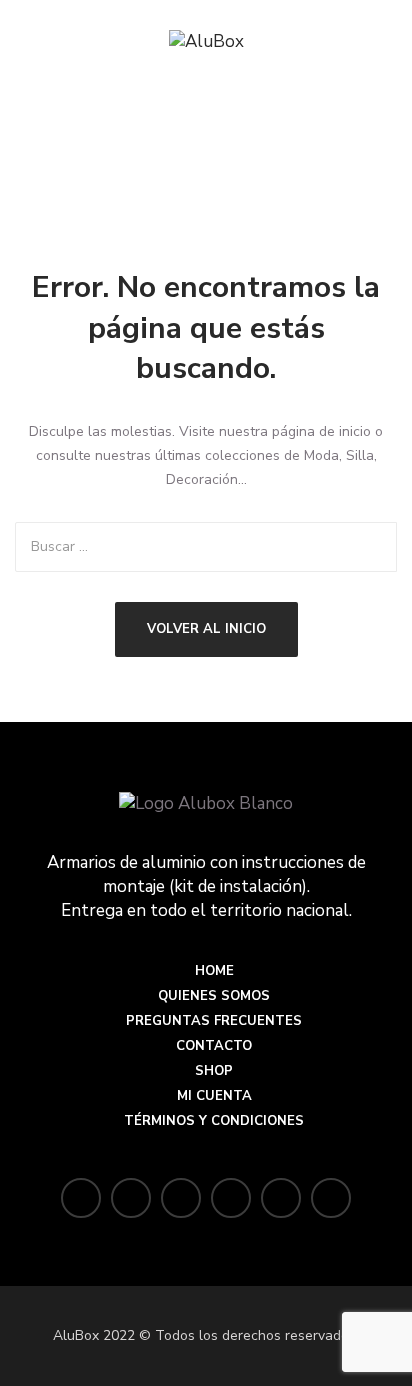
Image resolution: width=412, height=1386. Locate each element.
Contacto (214, 1046)
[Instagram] (181, 1199)
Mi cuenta (214, 1096)
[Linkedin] (281, 1199)
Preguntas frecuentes (214, 1021)
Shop (214, 1071)
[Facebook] (131, 1199)
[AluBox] (206, 42)
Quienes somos (214, 996)
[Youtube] (331, 1199)
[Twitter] (81, 1199)
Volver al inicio (206, 629)
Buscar (372, 547)
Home (214, 971)
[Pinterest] (231, 1199)
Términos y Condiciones (214, 1121)
